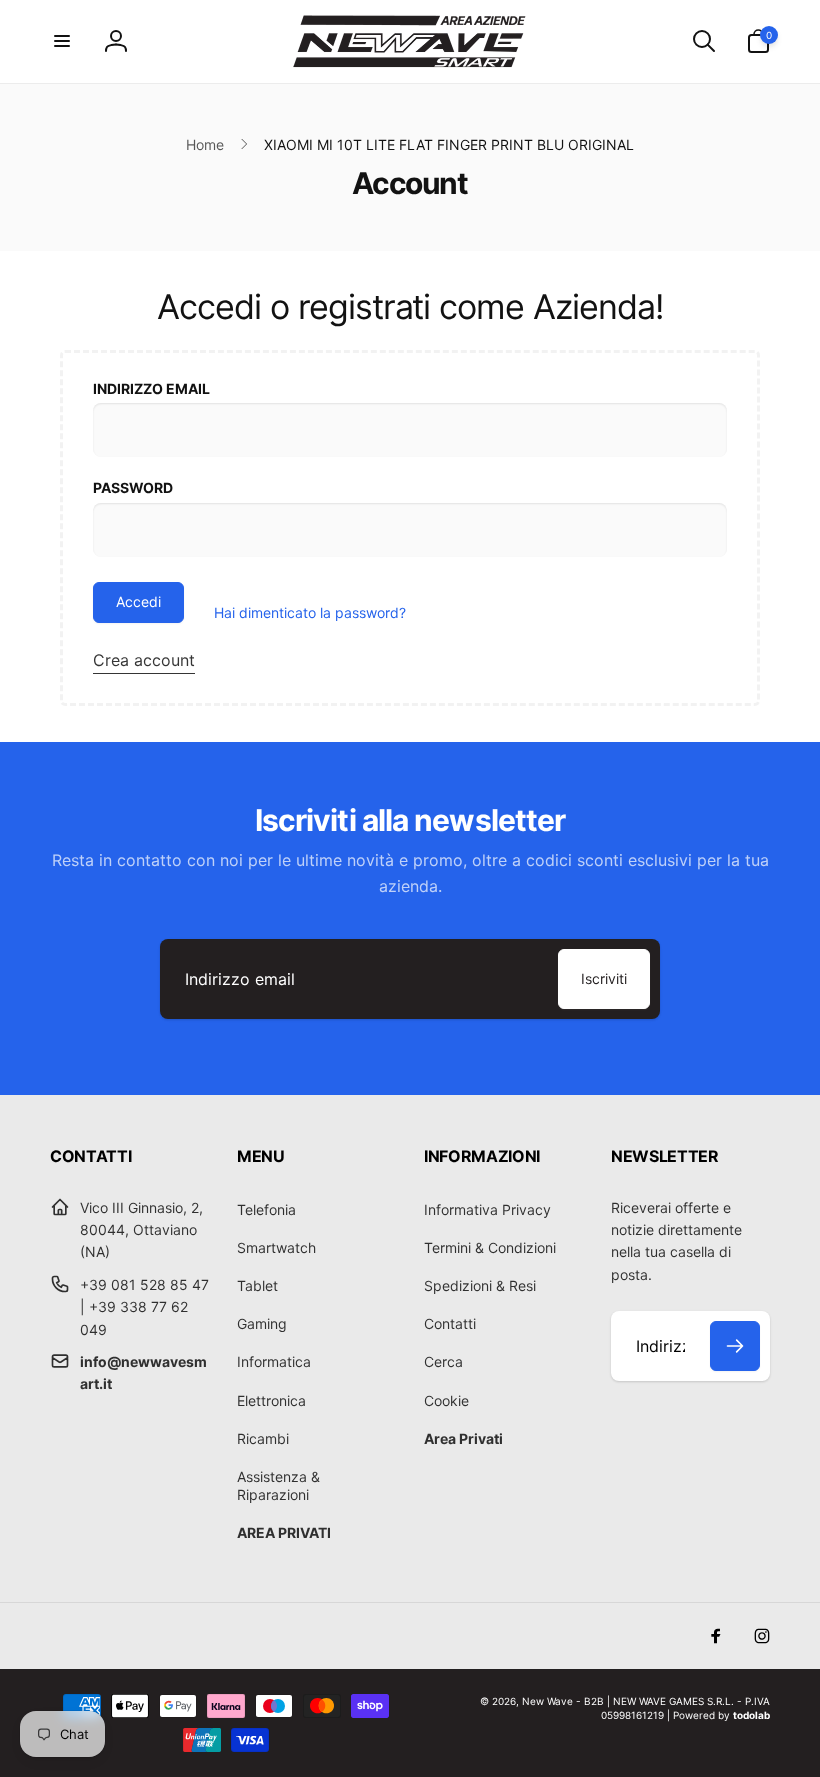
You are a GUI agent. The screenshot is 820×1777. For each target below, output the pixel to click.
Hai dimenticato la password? (310, 612)
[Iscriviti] (735, 1346)
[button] (62, 41)
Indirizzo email (151, 388)
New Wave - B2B (563, 1701)
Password (133, 487)
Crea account (144, 660)
